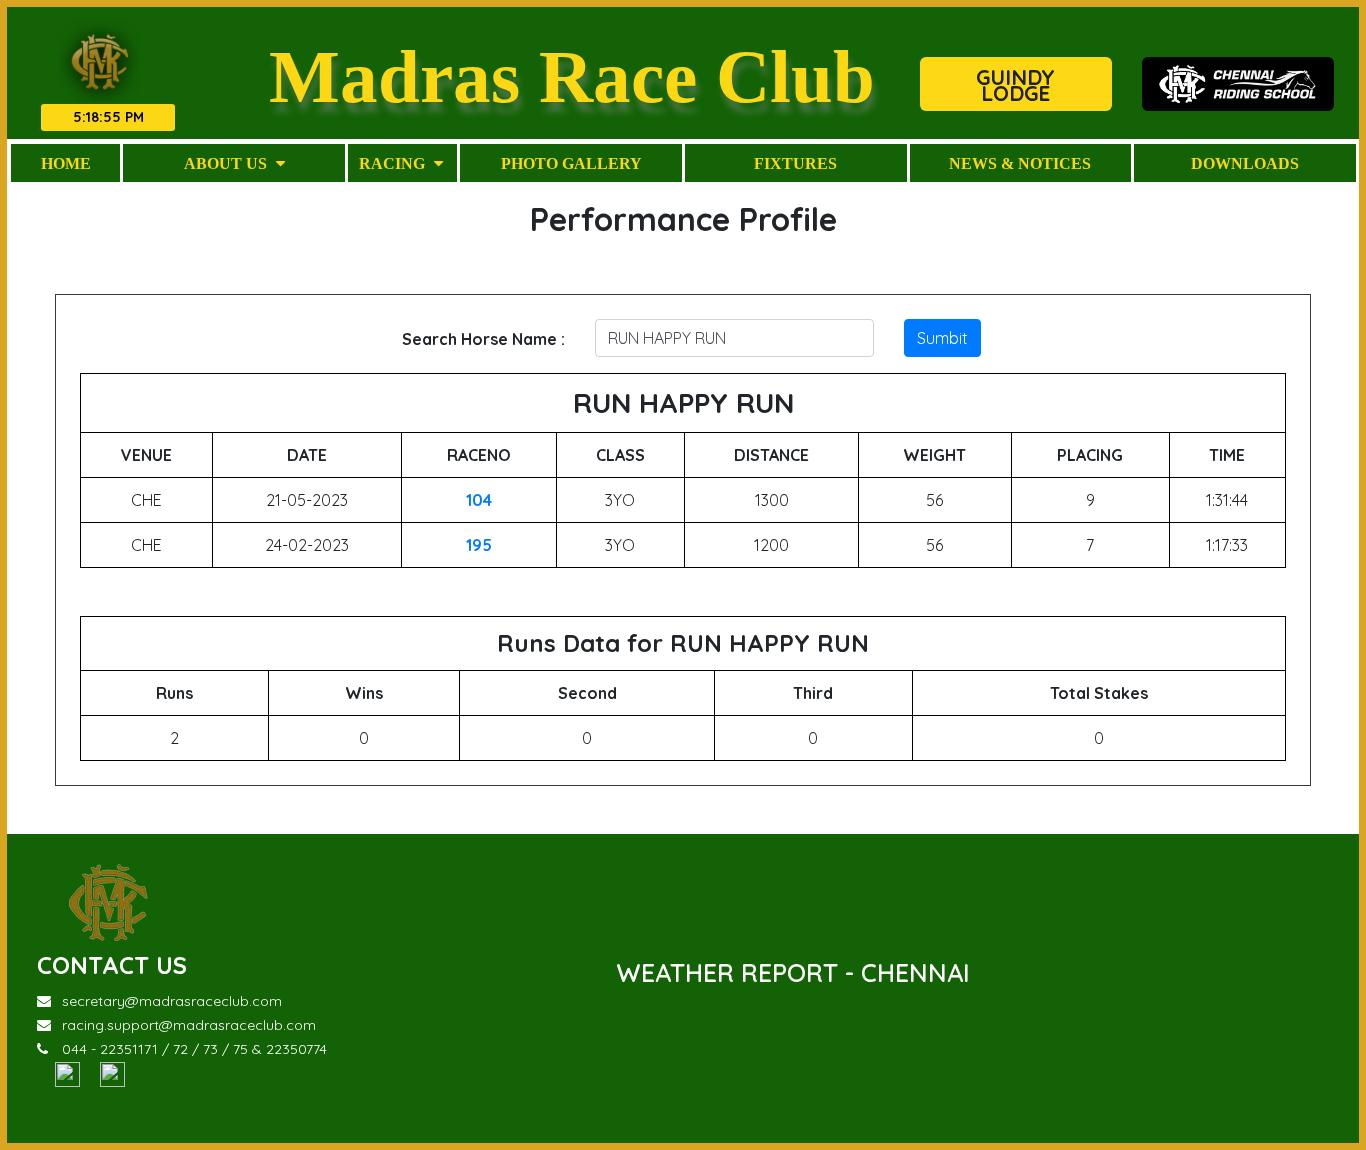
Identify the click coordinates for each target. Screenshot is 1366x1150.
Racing (394, 163)
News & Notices (1020, 163)
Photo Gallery (571, 163)
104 (479, 500)
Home (66, 163)
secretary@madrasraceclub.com (172, 1001)
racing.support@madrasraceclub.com (189, 1025)
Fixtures (795, 163)
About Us (227, 163)
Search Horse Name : (483, 339)
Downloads (1245, 163)
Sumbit (942, 338)
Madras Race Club (572, 75)
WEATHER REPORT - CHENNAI (793, 972)
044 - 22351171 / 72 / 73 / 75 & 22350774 (194, 1049)
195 (479, 545)
